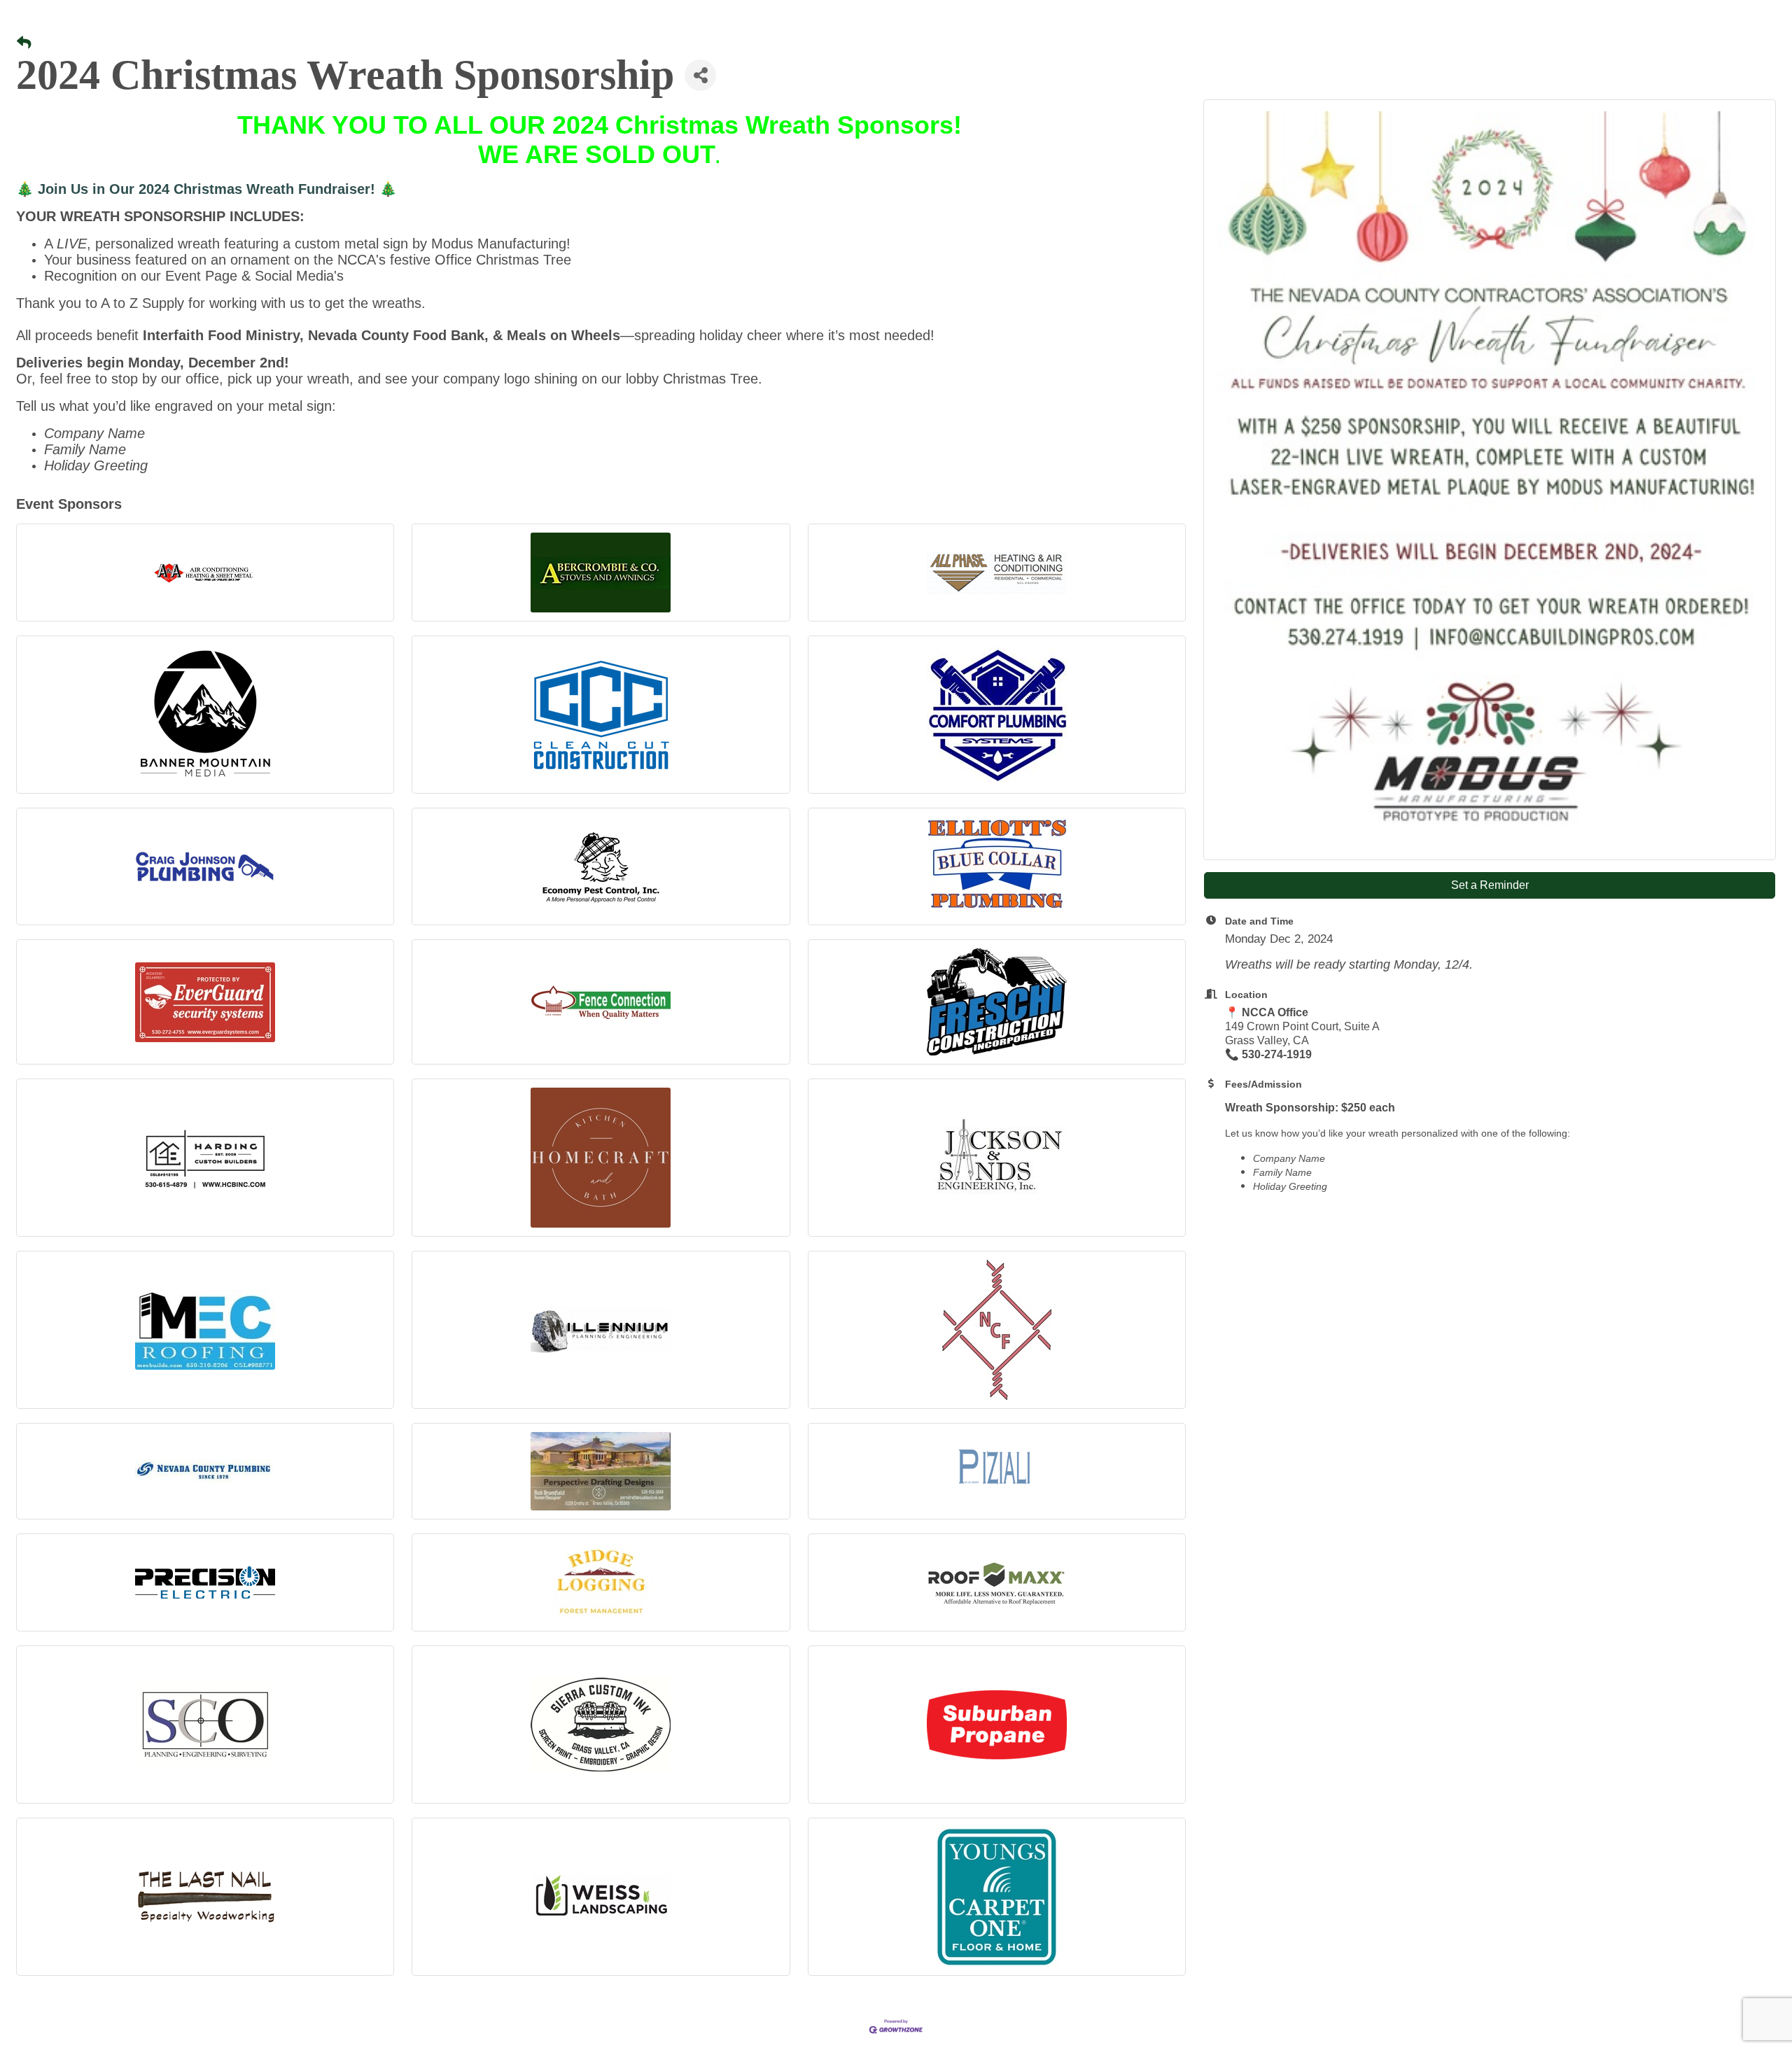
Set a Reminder (1490, 885)
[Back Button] (24, 43)
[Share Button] (700, 75)
